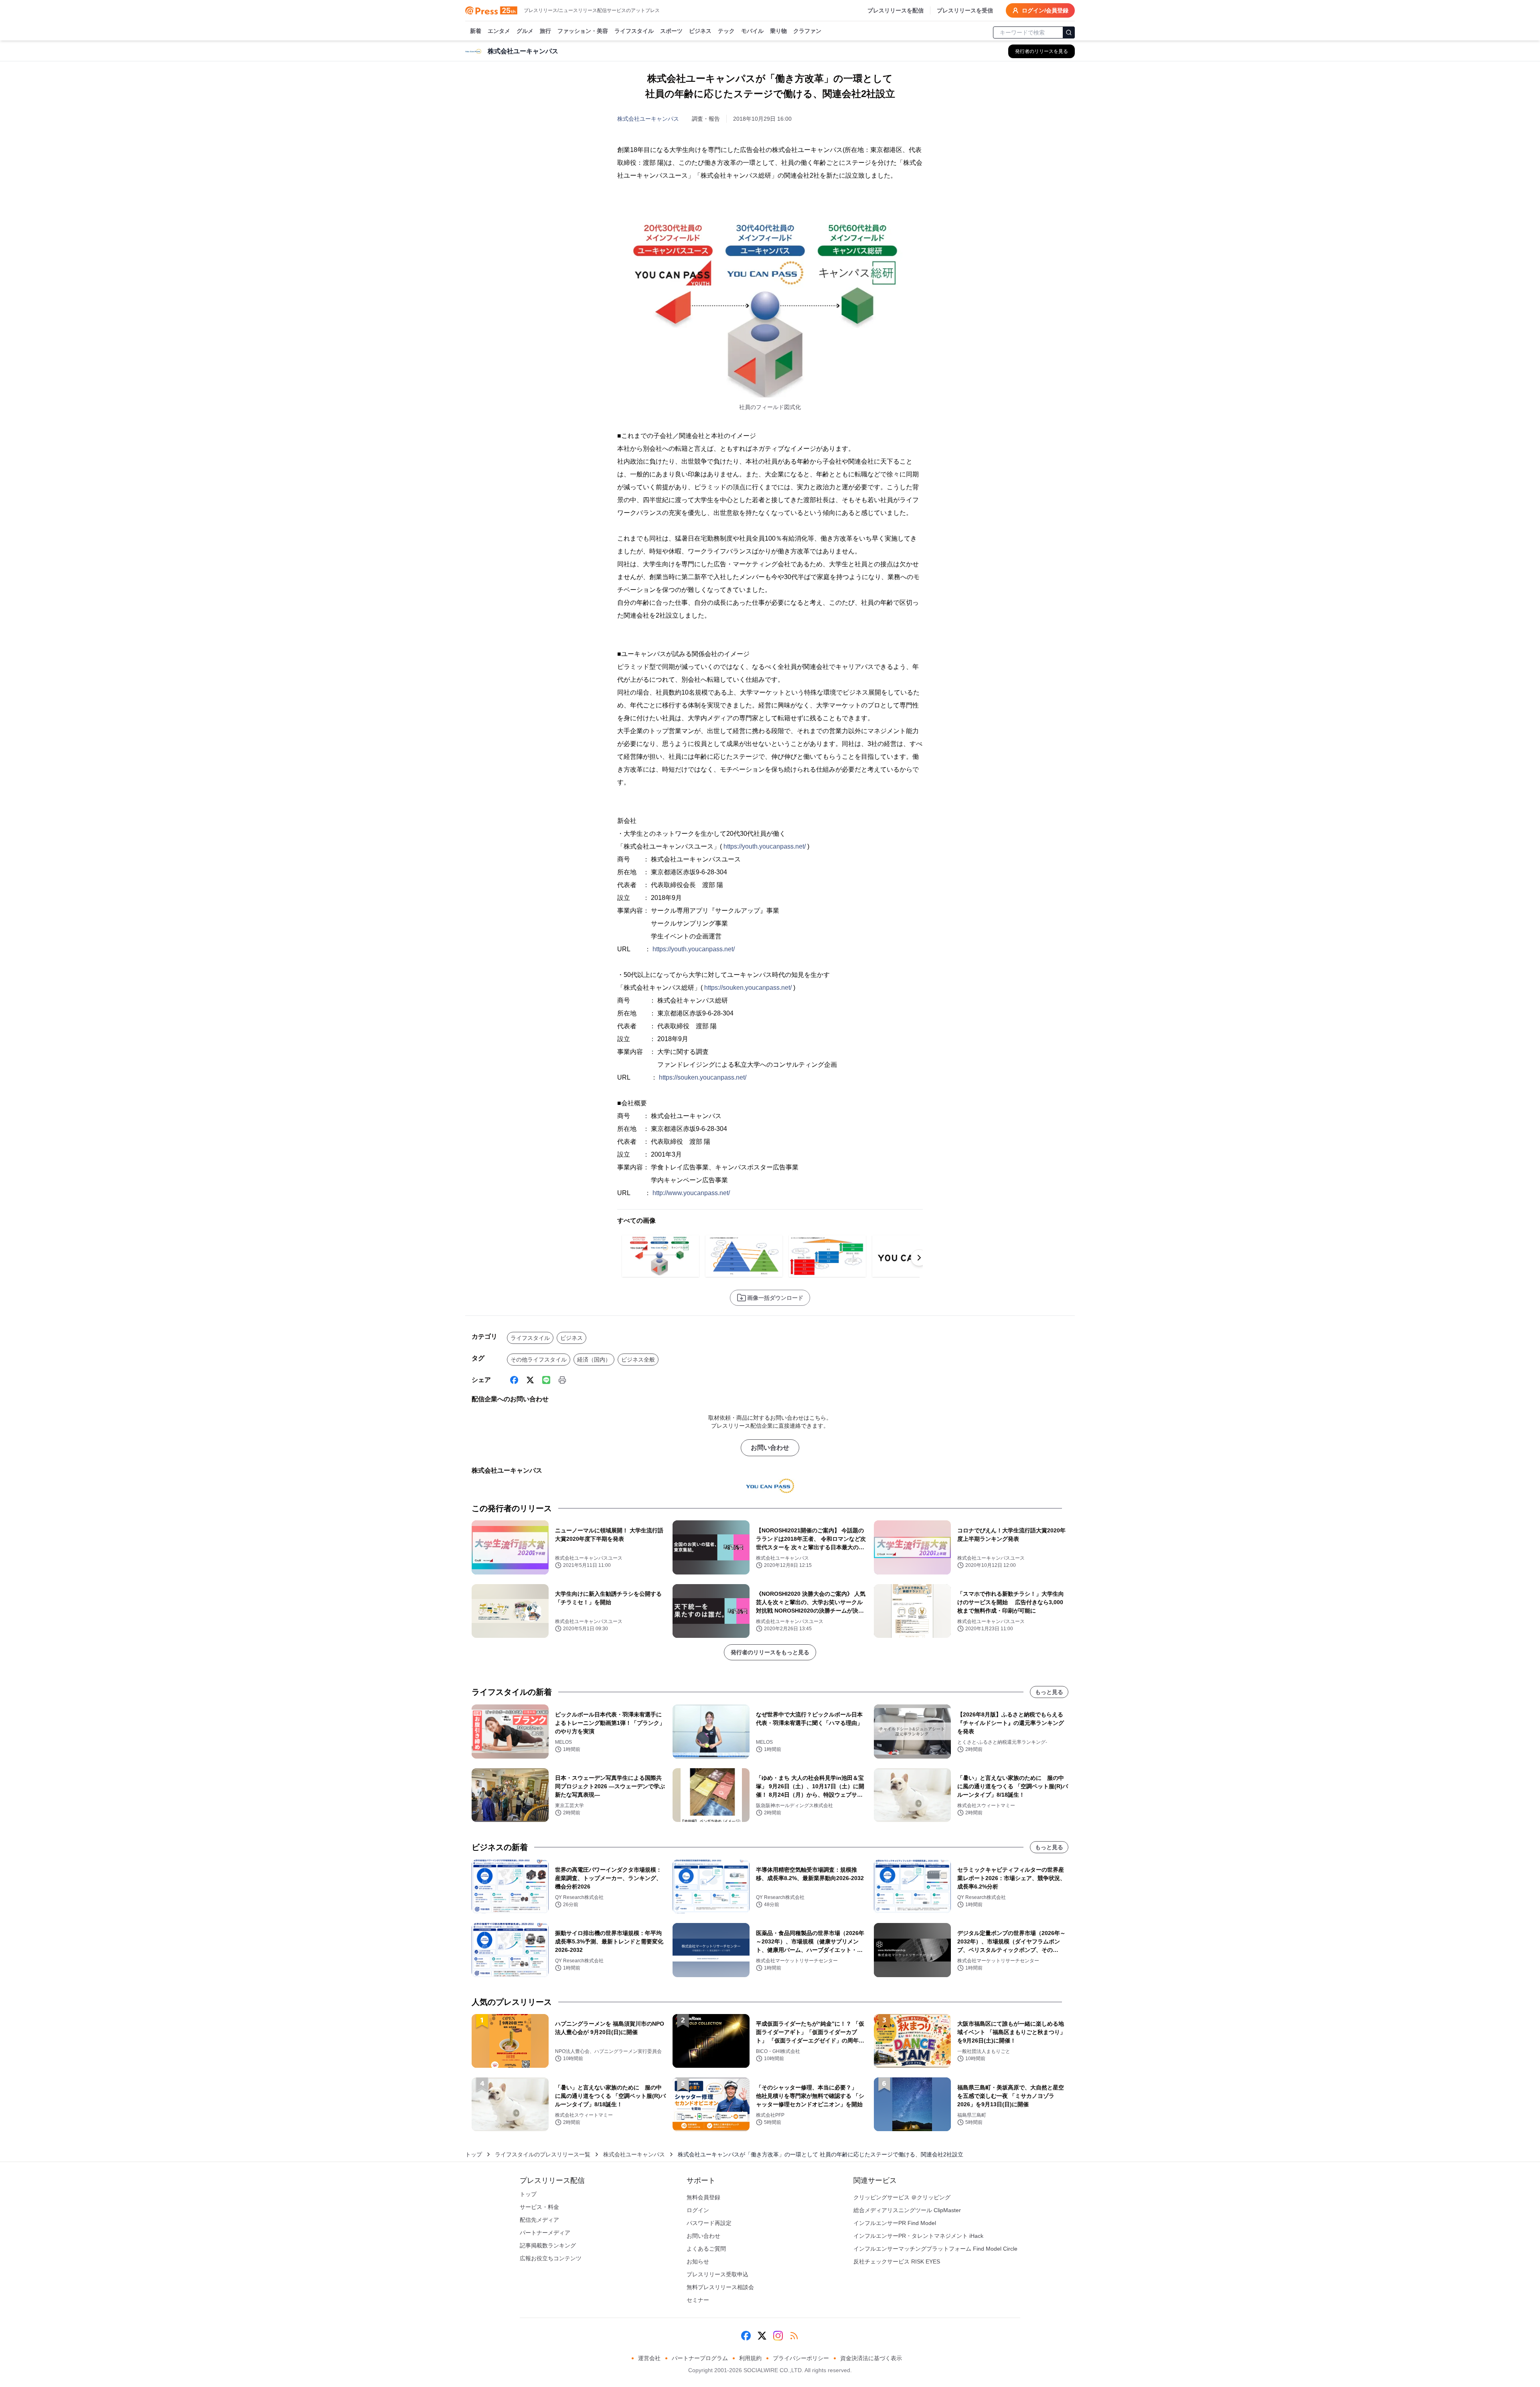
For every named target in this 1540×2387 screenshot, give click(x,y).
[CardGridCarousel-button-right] (919, 1258)
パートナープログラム (700, 2358)
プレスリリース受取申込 (717, 2274)
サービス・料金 (539, 2207)
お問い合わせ (770, 1448)
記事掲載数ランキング (548, 2245)
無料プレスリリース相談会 (720, 2287)
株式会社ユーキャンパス (648, 119)
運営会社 (649, 2358)
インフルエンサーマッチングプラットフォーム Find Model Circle (935, 2249)
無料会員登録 (703, 2197)
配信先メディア (539, 2220)
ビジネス (700, 31)
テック (726, 31)
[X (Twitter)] (530, 1380)
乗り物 (778, 31)
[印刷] (562, 1380)
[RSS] (794, 2336)
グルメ (525, 31)
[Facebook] (514, 1380)
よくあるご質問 (706, 2249)
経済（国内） (594, 1360)
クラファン (807, 31)
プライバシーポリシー (801, 2358)
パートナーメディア (545, 2233)
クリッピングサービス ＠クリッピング (902, 2197)
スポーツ (671, 31)
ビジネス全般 (638, 1360)
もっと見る (1049, 1692)
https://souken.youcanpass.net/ (748, 988)
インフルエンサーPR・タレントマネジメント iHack (918, 2236)
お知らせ (698, 2261)
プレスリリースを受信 (965, 10)
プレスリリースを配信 (896, 10)
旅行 (545, 31)
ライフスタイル (634, 31)
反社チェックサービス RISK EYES (897, 2261)
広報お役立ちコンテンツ (551, 2258)
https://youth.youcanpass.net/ (765, 846)
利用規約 (750, 2358)
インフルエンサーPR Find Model (895, 2223)
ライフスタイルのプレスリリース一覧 (543, 2154)
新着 (476, 31)
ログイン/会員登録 (1045, 10)
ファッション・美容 (583, 31)
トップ (474, 2154)
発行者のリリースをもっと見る (770, 1652)
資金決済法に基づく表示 (871, 2358)
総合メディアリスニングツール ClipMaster (907, 2210)
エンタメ (499, 31)
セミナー (698, 2300)
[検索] (1069, 32)
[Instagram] (778, 2336)
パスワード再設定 (709, 2223)
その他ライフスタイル (539, 1360)
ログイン (698, 2210)
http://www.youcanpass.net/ (691, 1193)
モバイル (752, 31)
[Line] (546, 1380)
